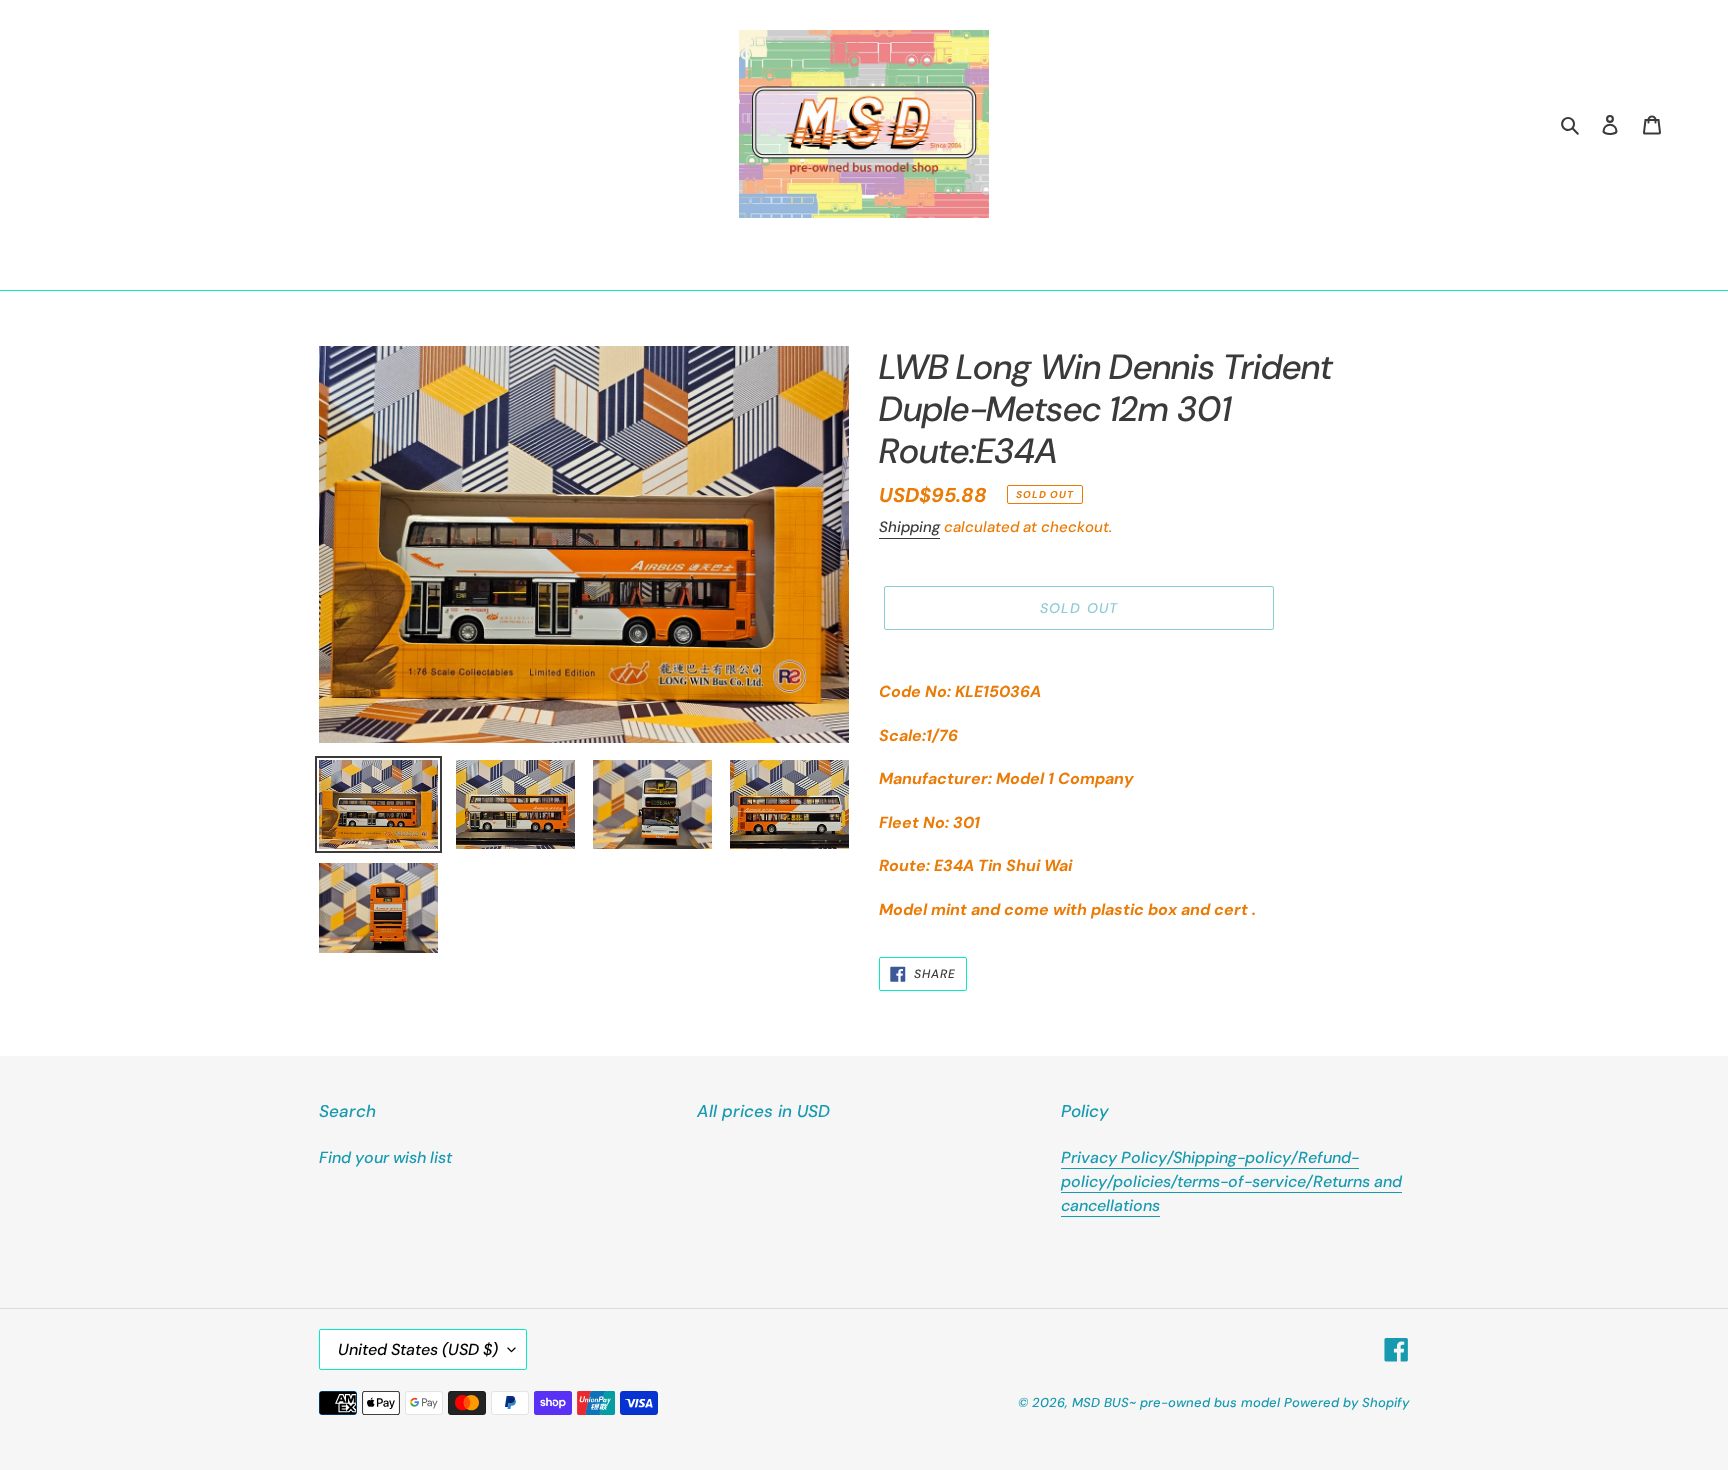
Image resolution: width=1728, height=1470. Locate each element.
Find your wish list (385, 1157)
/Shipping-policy (1229, 1157)
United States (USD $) (418, 1349)
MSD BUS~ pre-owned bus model (1176, 1402)
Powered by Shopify (1346, 1402)
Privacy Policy (1114, 1157)
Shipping (909, 527)
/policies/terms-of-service (1206, 1181)
